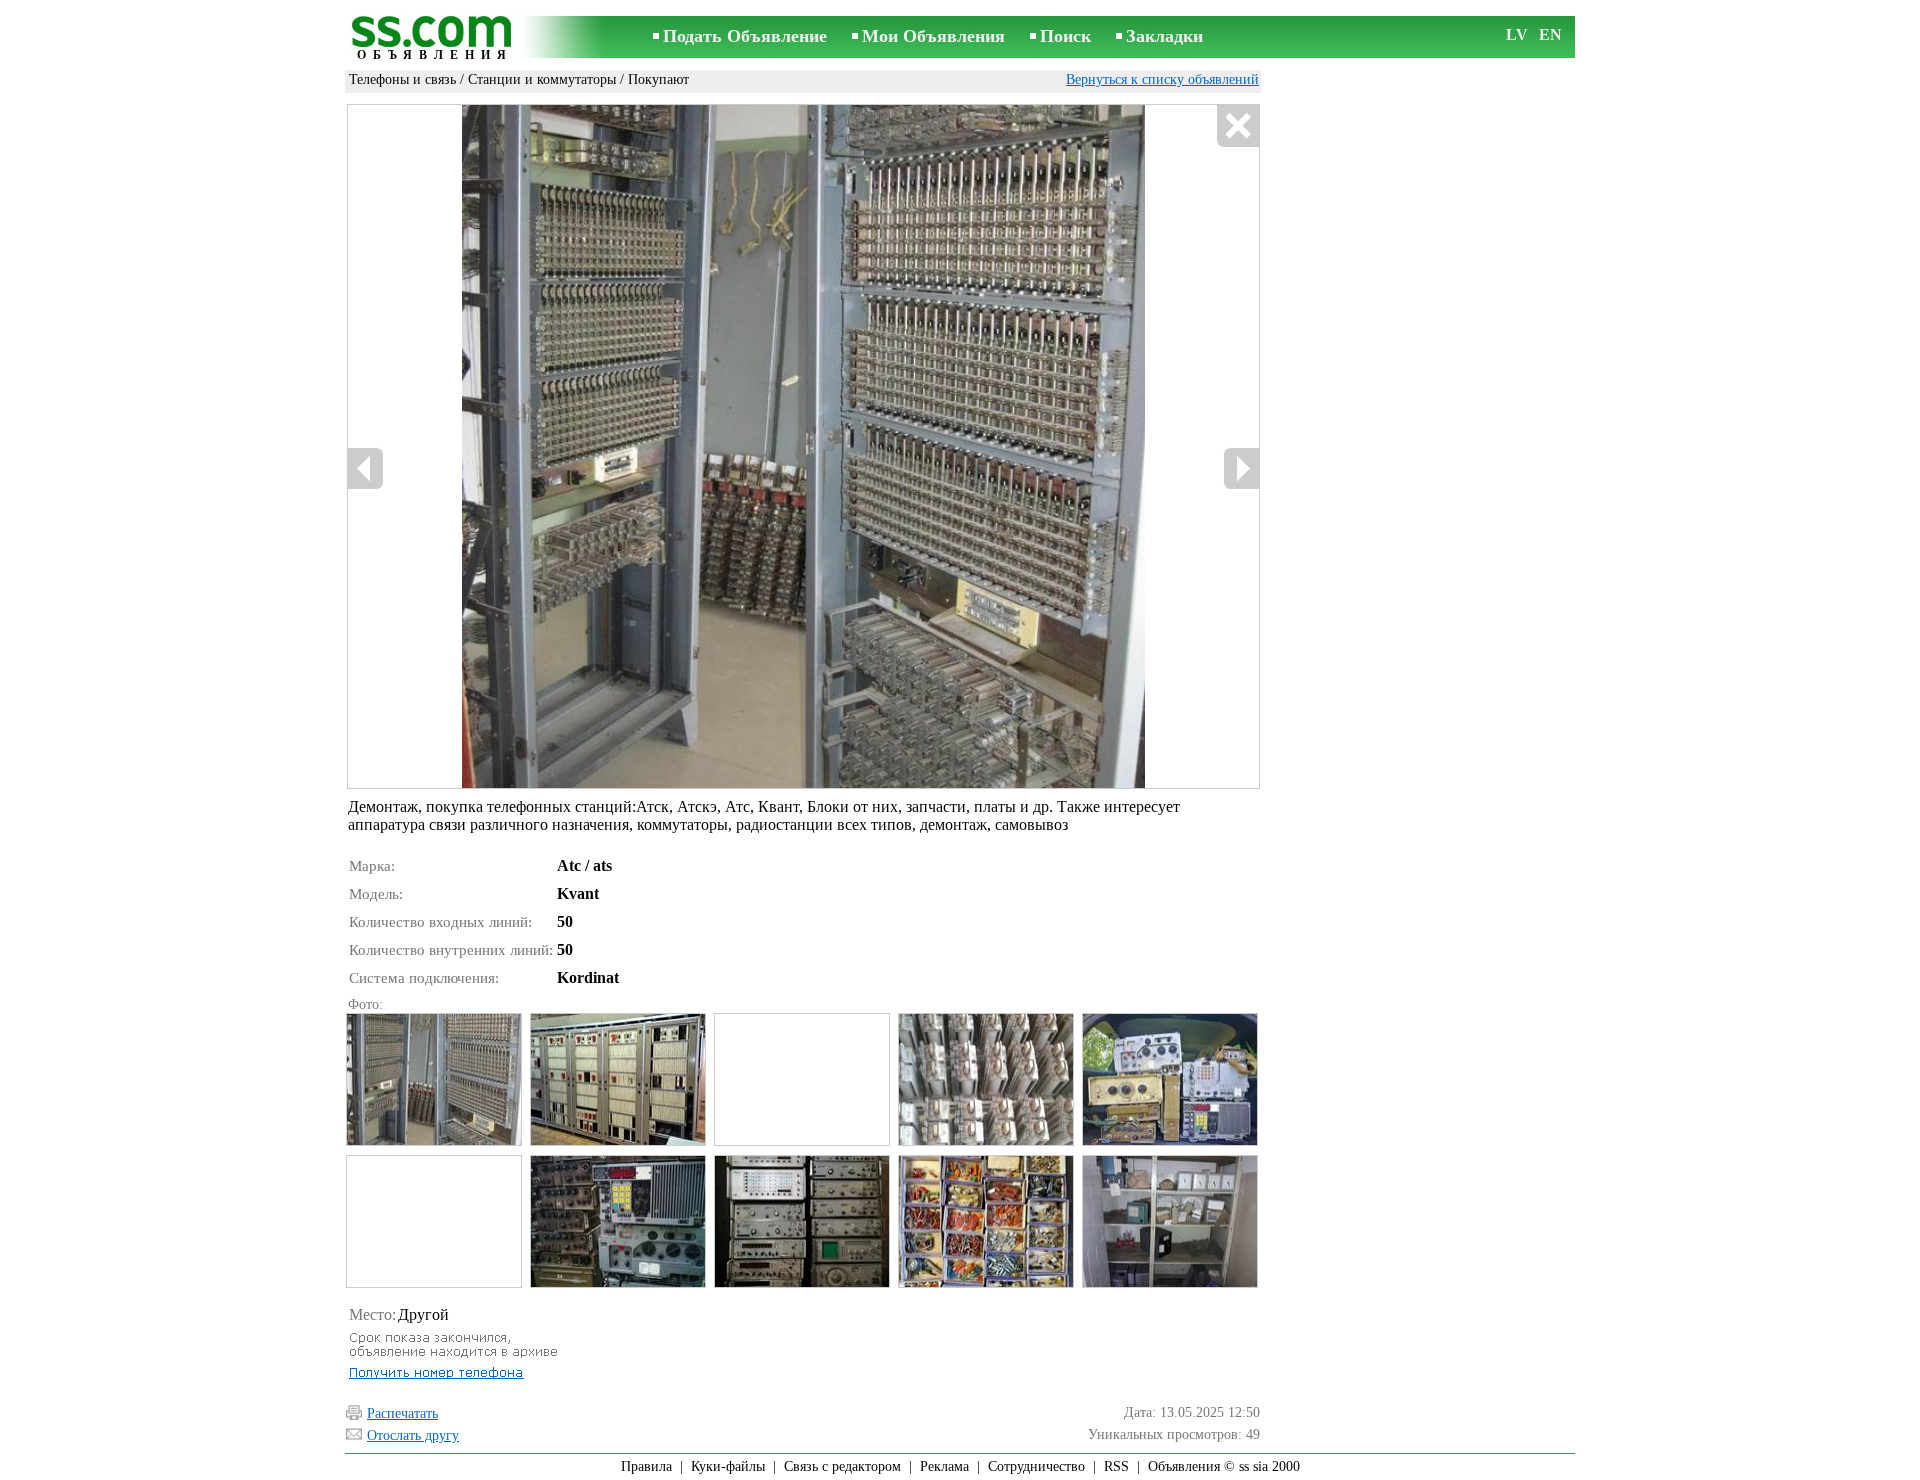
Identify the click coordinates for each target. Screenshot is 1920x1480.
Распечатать (402, 1413)
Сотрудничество (1036, 1466)
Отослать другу (413, 1435)
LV (1517, 34)
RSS (1116, 1466)
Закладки (1164, 36)
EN (1550, 34)
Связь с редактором (842, 1466)
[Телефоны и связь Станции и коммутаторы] (433, 1079)
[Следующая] (1241, 468)
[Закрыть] (1237, 126)
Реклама (944, 1466)
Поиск (1065, 36)
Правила (646, 1466)
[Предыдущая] (366, 468)
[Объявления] (435, 38)
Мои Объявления (933, 36)
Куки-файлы (728, 1466)
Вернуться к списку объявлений (1162, 79)
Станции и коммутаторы (542, 79)
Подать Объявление (745, 36)
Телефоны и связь (402, 79)
